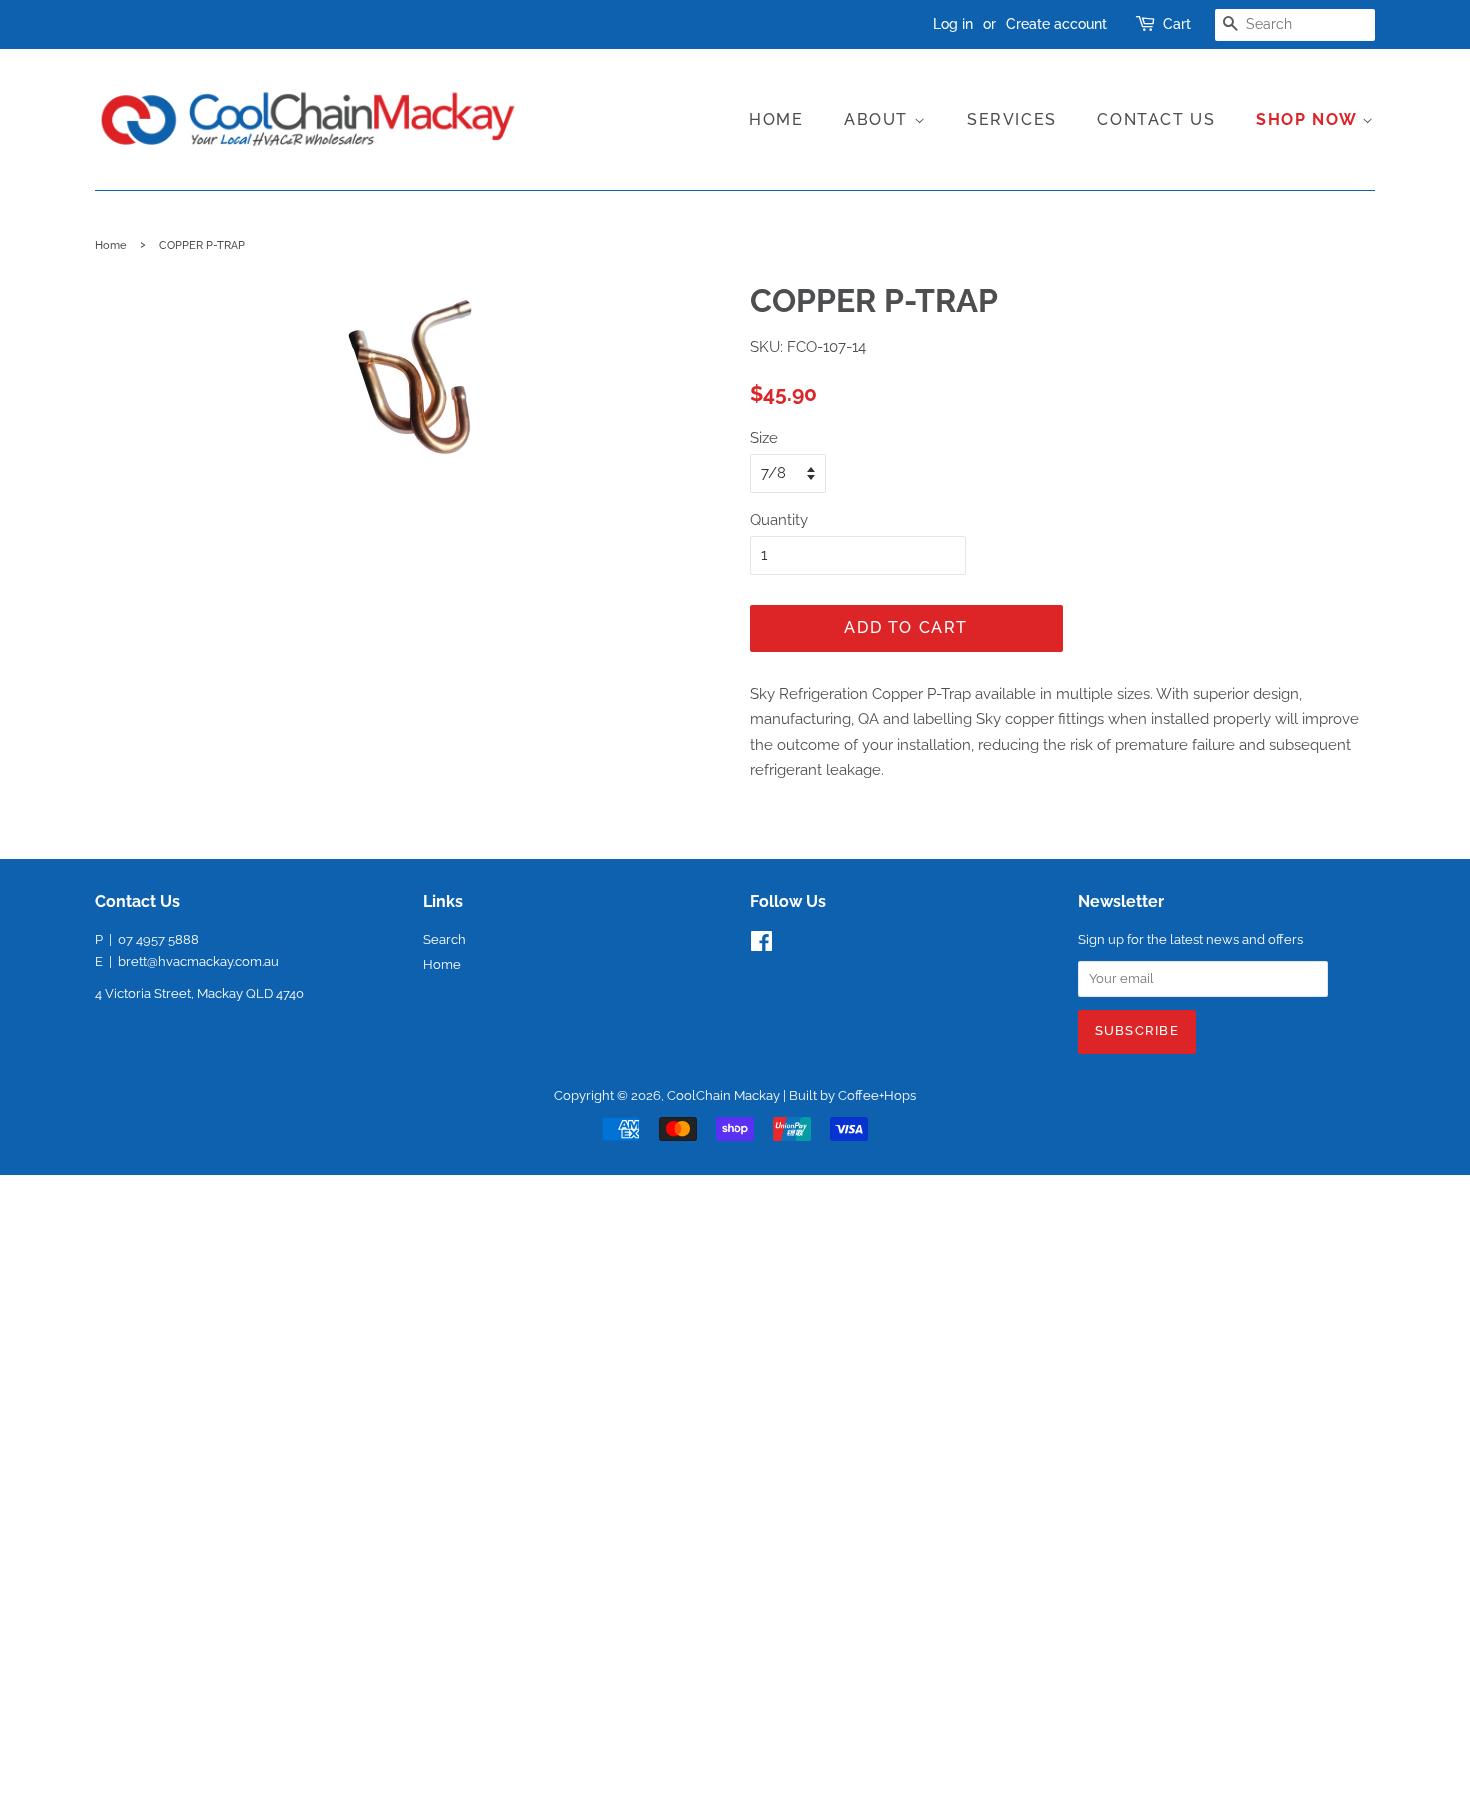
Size (764, 438)
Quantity (779, 520)
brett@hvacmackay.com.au (198, 961)
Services (1012, 119)
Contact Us (1156, 119)
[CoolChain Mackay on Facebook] (761, 945)
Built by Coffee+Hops (852, 1095)
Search (444, 939)
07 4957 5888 (158, 939)
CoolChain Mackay (723, 1095)
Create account (1056, 24)
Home (776, 119)
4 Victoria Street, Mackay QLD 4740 (199, 993)
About (879, 119)
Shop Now (1309, 119)
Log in (953, 24)
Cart (1177, 24)
